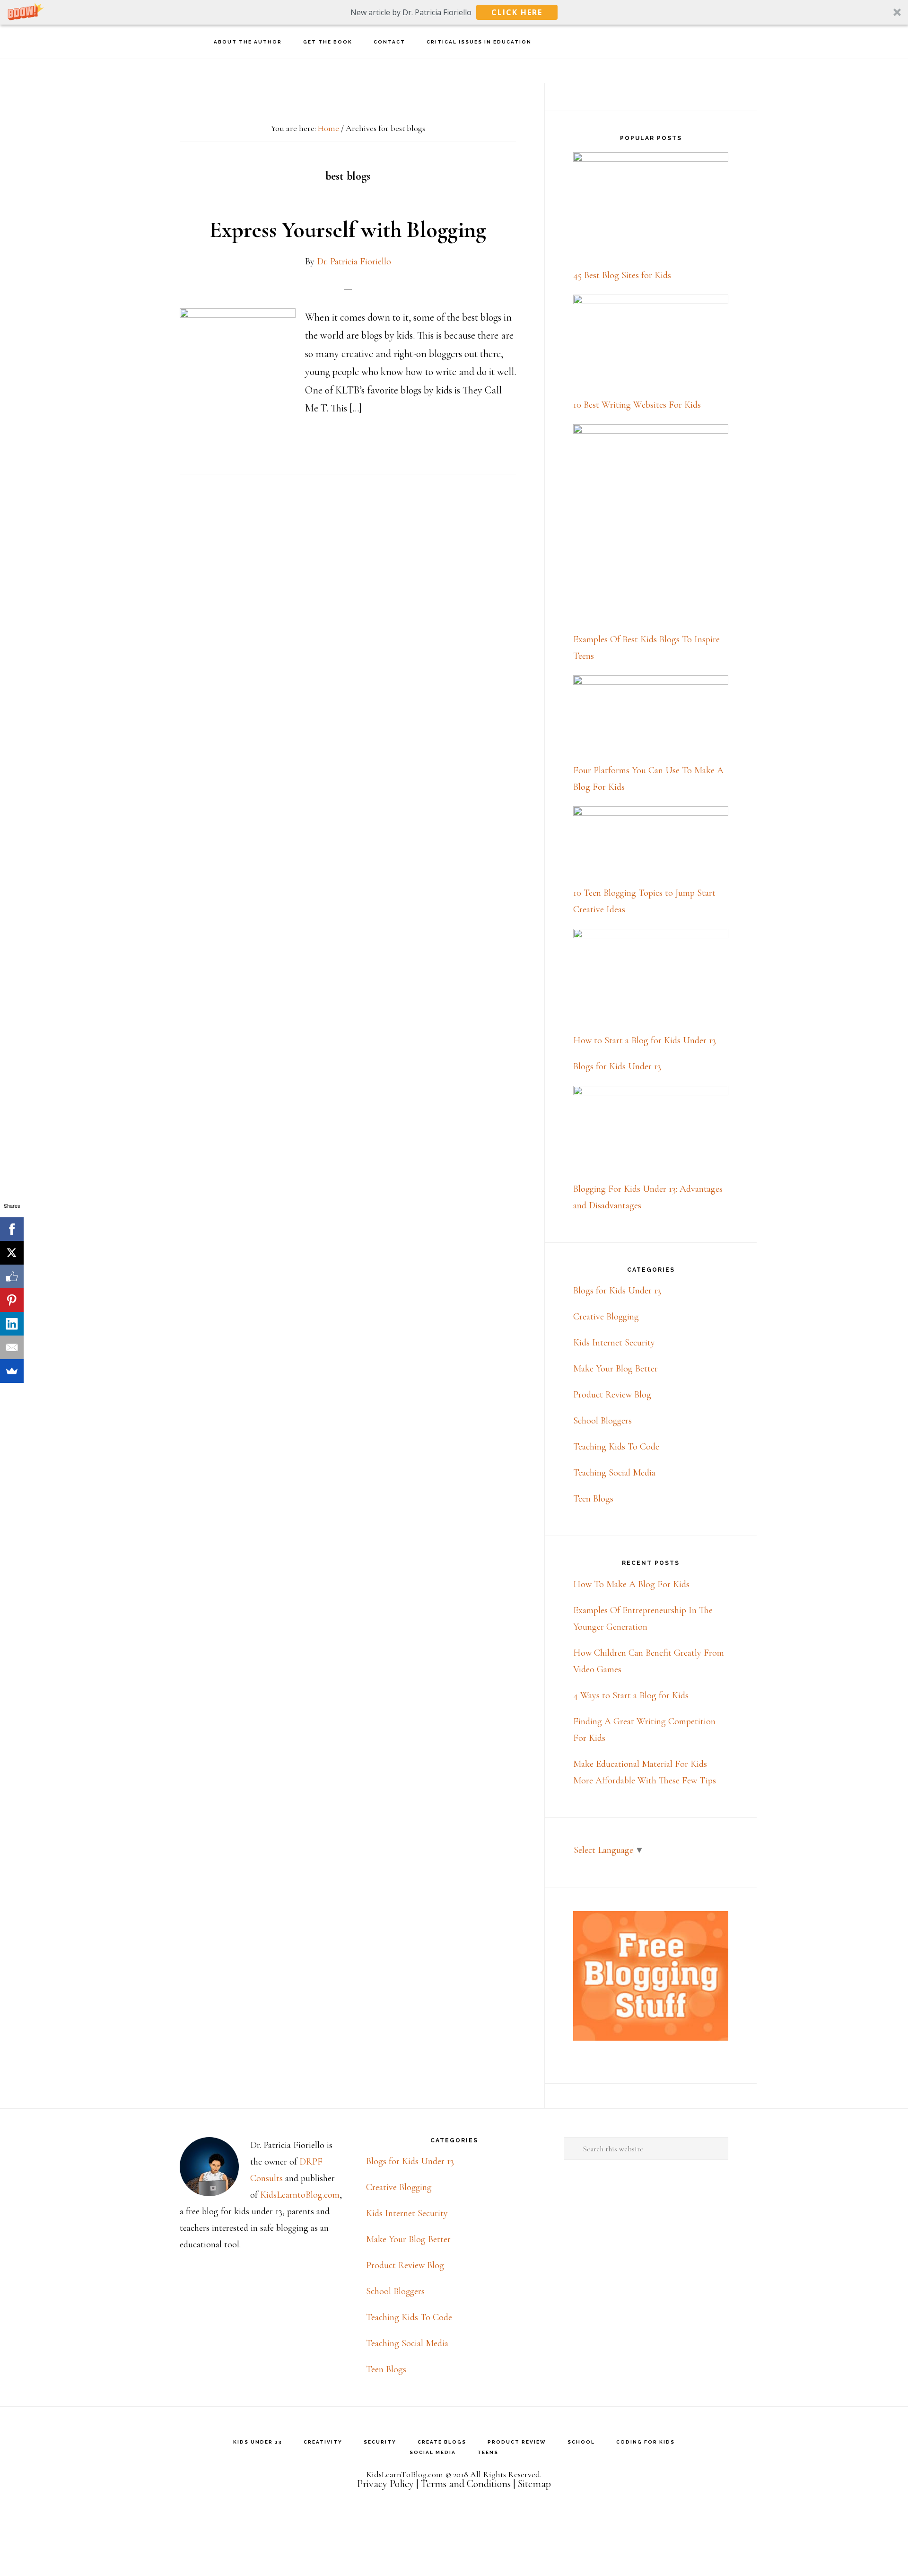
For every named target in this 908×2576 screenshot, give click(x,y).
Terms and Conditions (466, 2484)
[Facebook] (12, 1229)
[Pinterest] (12, 1300)
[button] (454, 12)
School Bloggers (602, 1421)
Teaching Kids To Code (616, 1447)
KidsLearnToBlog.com (405, 2474)
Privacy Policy (385, 2484)
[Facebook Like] (12, 1276)
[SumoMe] (12, 1371)
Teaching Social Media (614, 1473)
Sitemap (534, 2484)
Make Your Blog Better (616, 1369)
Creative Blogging (606, 1317)
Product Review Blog (612, 1395)
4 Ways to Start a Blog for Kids (631, 1695)
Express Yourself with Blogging (348, 230)
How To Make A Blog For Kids (631, 1584)
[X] (12, 1253)
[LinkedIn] (12, 1324)
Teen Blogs (593, 1499)
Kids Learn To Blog (61, 41)
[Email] (12, 1347)
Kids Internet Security (614, 1343)
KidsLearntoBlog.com (300, 2195)
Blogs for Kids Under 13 (617, 1066)
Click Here (517, 12)
